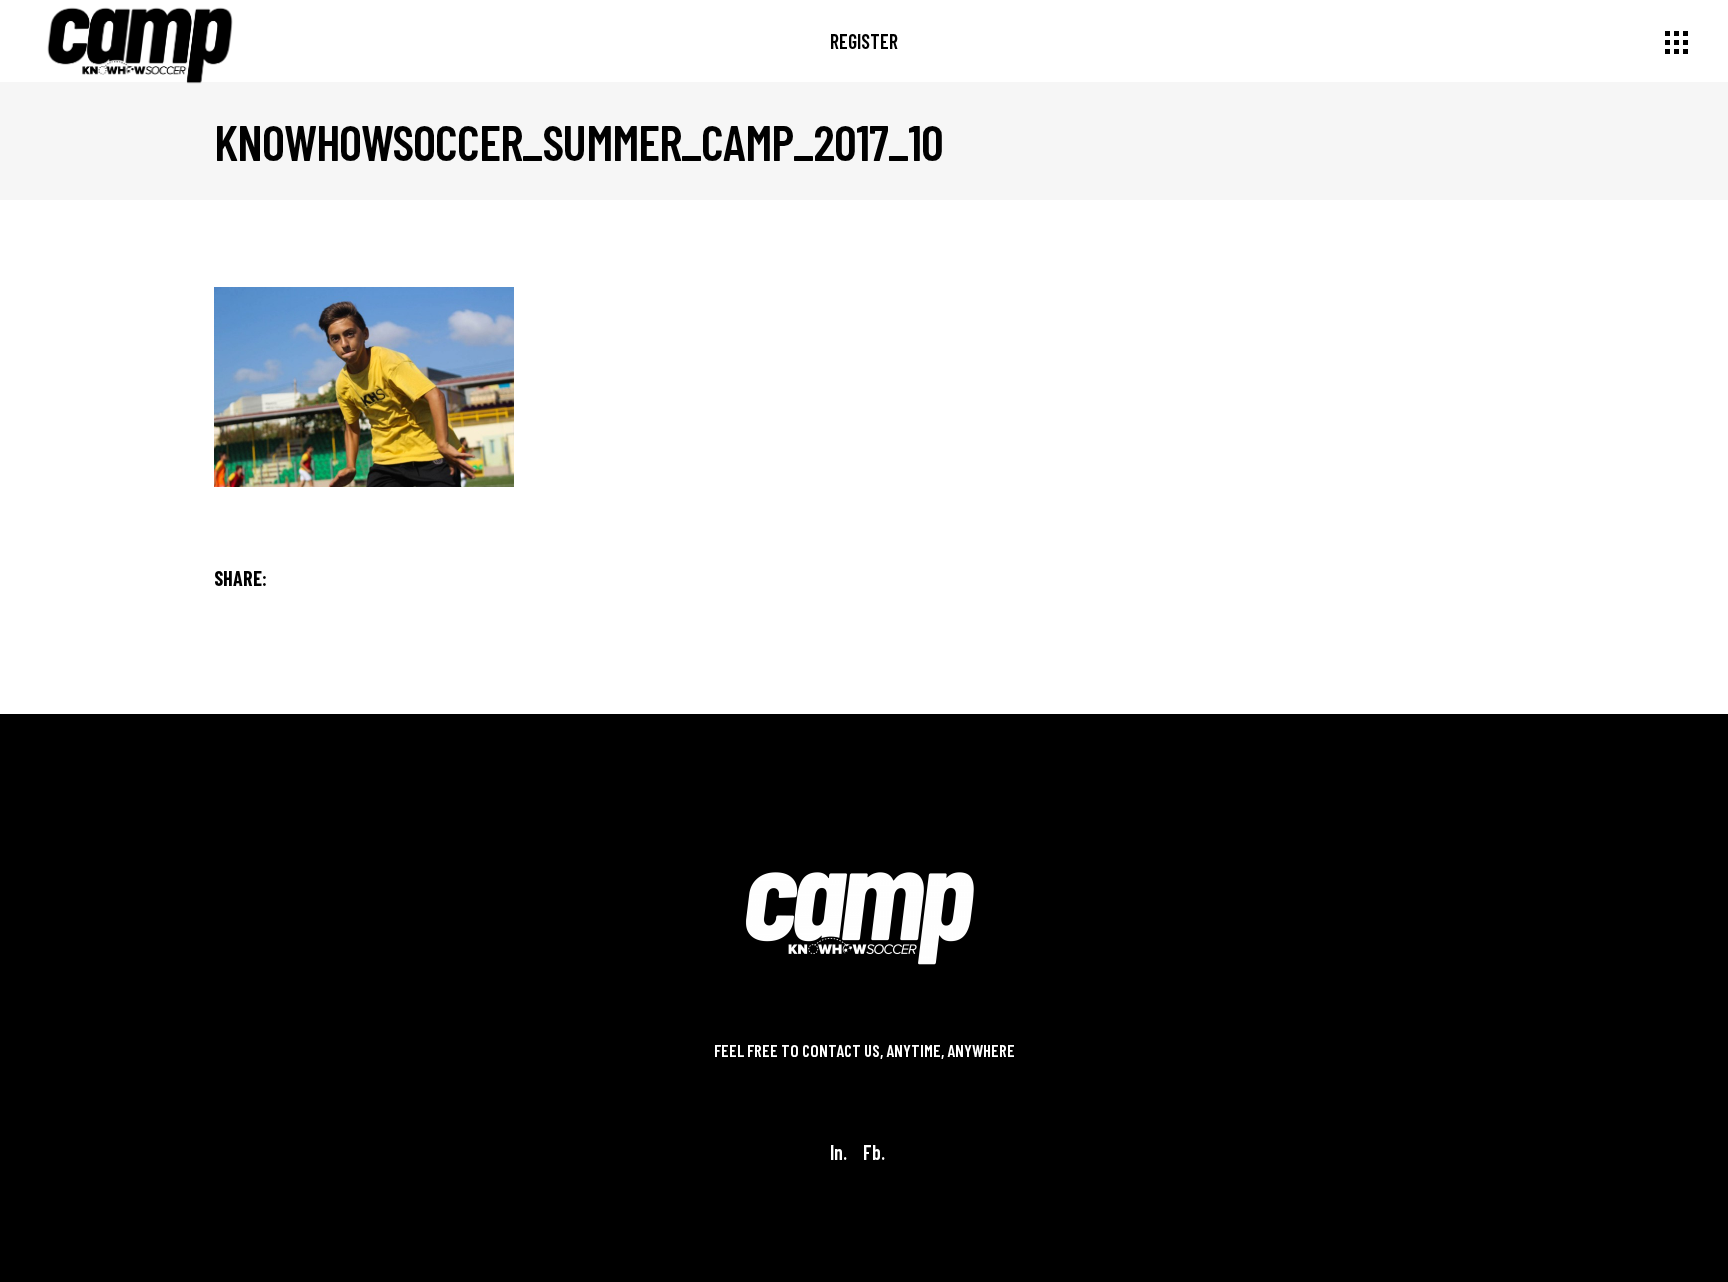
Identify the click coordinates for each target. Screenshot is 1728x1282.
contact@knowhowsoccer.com (864, 1075)
